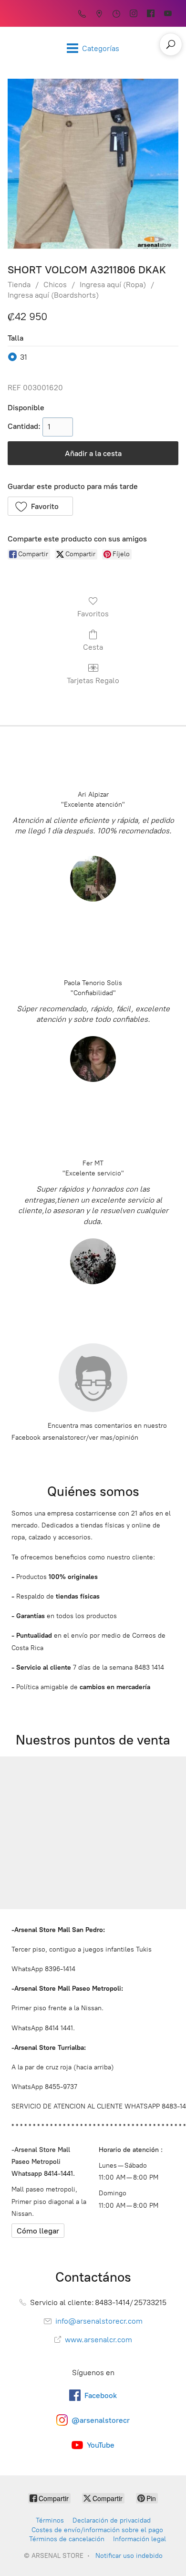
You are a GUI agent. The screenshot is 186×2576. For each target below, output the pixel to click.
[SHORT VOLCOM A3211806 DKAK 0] (93, 164)
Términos (50, 2520)
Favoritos (93, 614)
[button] (40, 506)
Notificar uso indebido (129, 2556)
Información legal (139, 2539)
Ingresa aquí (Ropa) (113, 285)
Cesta (93, 647)
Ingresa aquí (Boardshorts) (53, 295)
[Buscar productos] (171, 44)
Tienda (19, 285)
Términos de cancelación (67, 2539)
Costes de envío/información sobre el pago (97, 2530)
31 (24, 357)
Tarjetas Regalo (93, 680)
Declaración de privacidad (112, 2520)
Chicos (55, 285)
